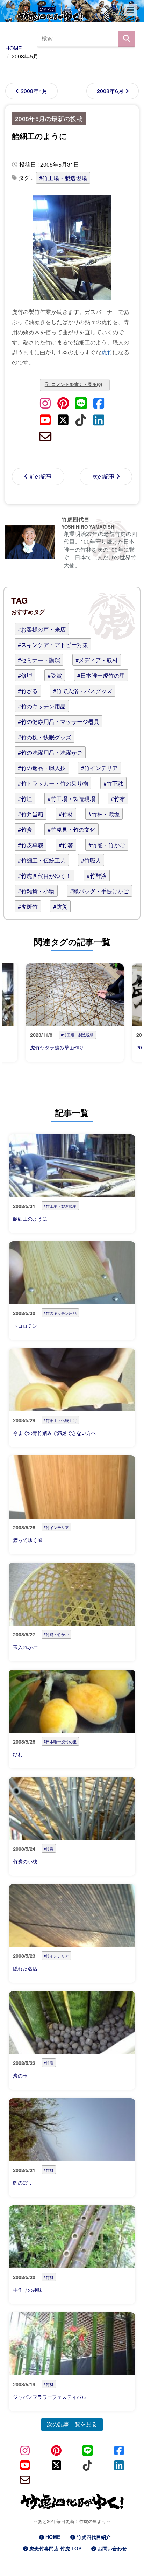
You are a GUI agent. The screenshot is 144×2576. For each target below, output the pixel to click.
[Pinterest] (63, 402)
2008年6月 (110, 91)
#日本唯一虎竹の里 (101, 675)
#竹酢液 (97, 876)
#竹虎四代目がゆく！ (45, 876)
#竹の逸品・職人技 (42, 768)
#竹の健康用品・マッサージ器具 (59, 722)
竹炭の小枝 (25, 1861)
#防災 (60, 906)
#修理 (25, 675)
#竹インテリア (99, 768)
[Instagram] (45, 402)
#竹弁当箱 (31, 814)
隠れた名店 (25, 1968)
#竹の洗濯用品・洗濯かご (50, 752)
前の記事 (41, 476)
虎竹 (107, 352)
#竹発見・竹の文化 (71, 829)
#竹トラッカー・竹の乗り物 (53, 783)
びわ (18, 1754)
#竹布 (118, 799)
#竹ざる (28, 691)
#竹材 (66, 814)
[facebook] (99, 402)
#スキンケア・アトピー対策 (53, 645)
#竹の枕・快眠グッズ (45, 737)
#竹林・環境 (104, 814)
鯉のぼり (23, 2183)
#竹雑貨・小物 (36, 891)
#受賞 (55, 675)
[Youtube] (45, 419)
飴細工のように (39, 136)
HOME (53, 2537)
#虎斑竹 (28, 906)
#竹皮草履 (31, 845)
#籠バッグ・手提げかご (99, 891)
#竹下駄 (113, 783)
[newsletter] (45, 436)
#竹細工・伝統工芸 (42, 860)
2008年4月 (34, 91)
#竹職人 (91, 860)
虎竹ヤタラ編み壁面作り (57, 1047)
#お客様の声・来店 (42, 629)
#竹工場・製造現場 (63, 178)
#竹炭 (25, 829)
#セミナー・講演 (39, 660)
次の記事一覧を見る (72, 2424)
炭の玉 (20, 2075)
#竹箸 (66, 845)
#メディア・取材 (97, 660)
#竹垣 (25, 799)
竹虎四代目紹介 (94, 2537)
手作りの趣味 (28, 2290)
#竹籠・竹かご (107, 845)
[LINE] (81, 402)
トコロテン (25, 1326)
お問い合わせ (112, 2548)
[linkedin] (99, 419)
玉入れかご (25, 1647)
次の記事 (103, 476)
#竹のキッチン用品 (42, 706)
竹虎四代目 (75, 519)
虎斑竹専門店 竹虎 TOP (55, 2548)
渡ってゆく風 (28, 1540)
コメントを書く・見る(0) (77, 384)
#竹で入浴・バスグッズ (83, 691)
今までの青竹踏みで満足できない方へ (55, 1433)
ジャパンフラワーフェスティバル (50, 2397)
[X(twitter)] (63, 419)
